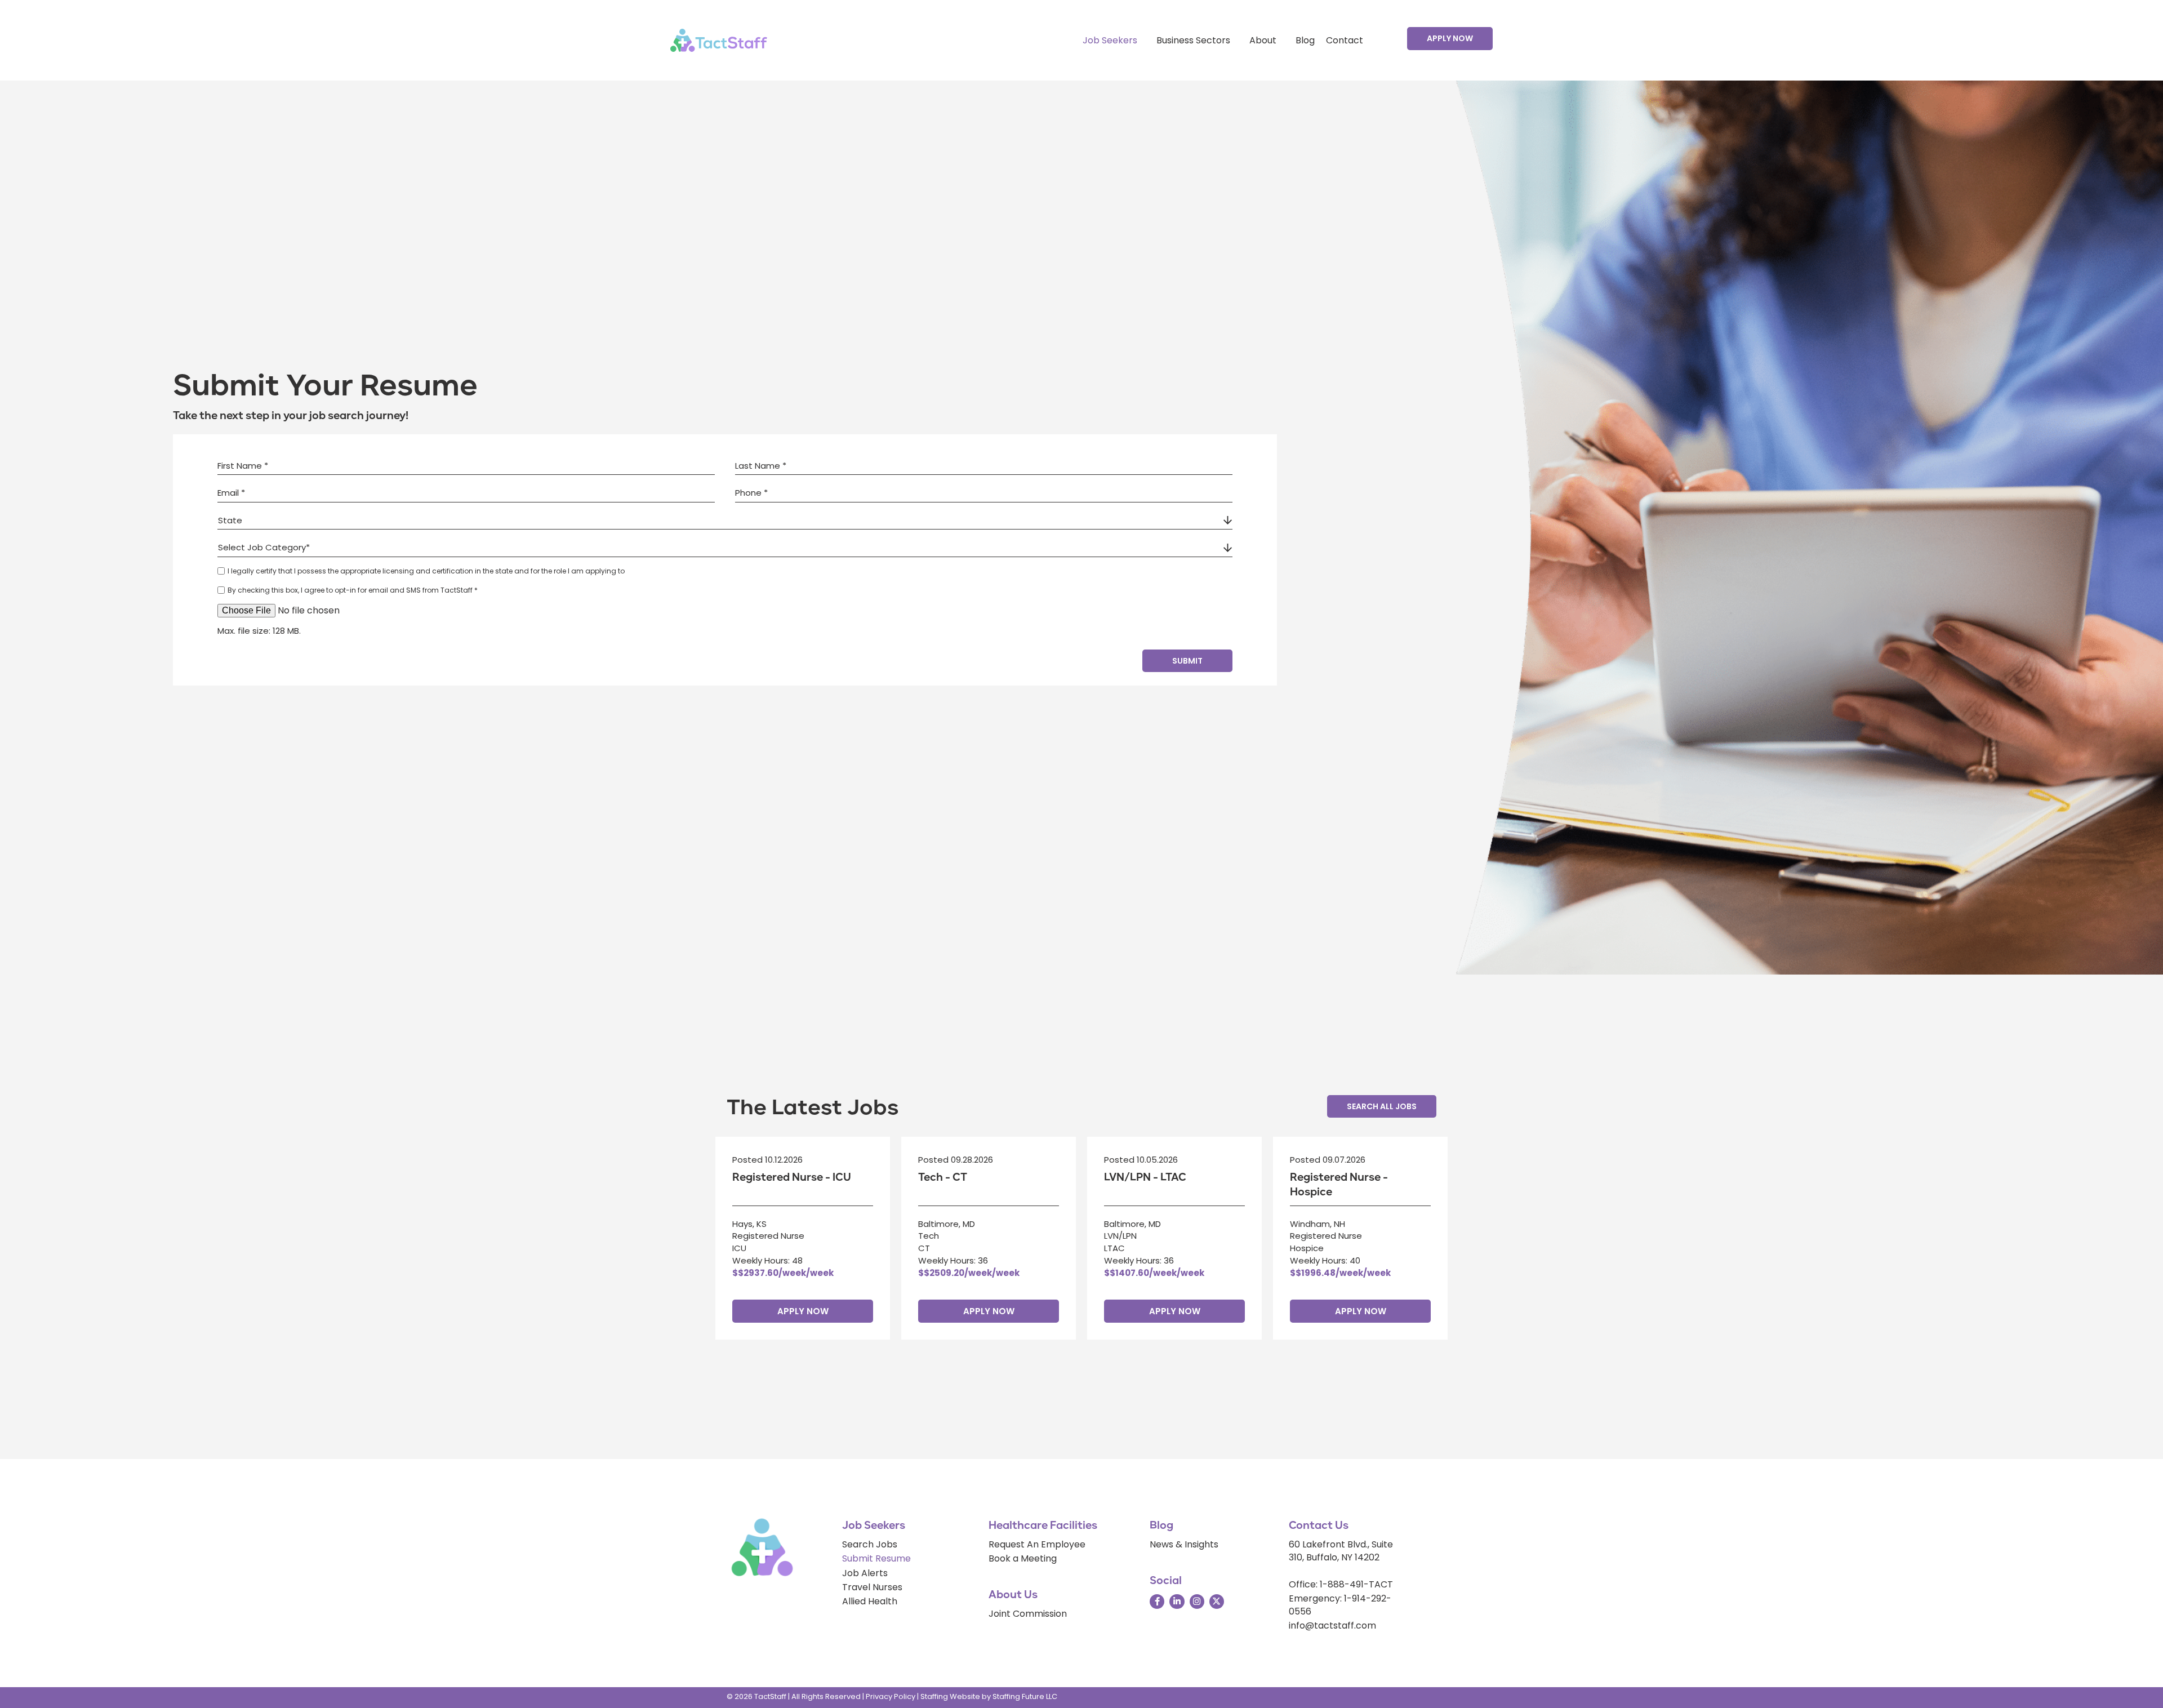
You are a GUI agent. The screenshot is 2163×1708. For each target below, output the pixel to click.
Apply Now (803, 1311)
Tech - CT (943, 1177)
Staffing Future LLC (1025, 1696)
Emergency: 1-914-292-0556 (1340, 1605)
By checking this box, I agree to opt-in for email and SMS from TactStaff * (353, 590)
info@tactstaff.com (1332, 1625)
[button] (1450, 38)
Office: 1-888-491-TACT (1341, 1584)
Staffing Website (950, 1696)
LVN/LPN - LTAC (1145, 1177)
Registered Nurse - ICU (792, 1177)
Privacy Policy (891, 1696)
